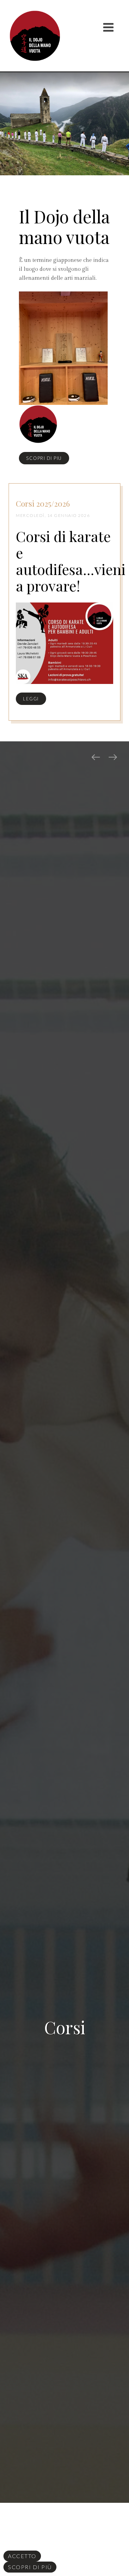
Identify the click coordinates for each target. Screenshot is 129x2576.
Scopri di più (30, 2567)
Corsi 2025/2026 (43, 504)
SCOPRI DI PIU (44, 458)
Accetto (22, 2556)
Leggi (31, 699)
